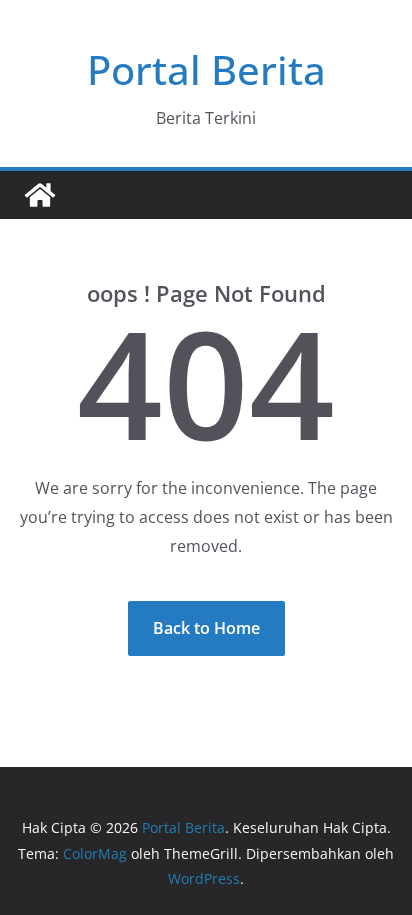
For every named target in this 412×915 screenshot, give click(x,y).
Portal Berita (206, 69)
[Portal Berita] (40, 195)
